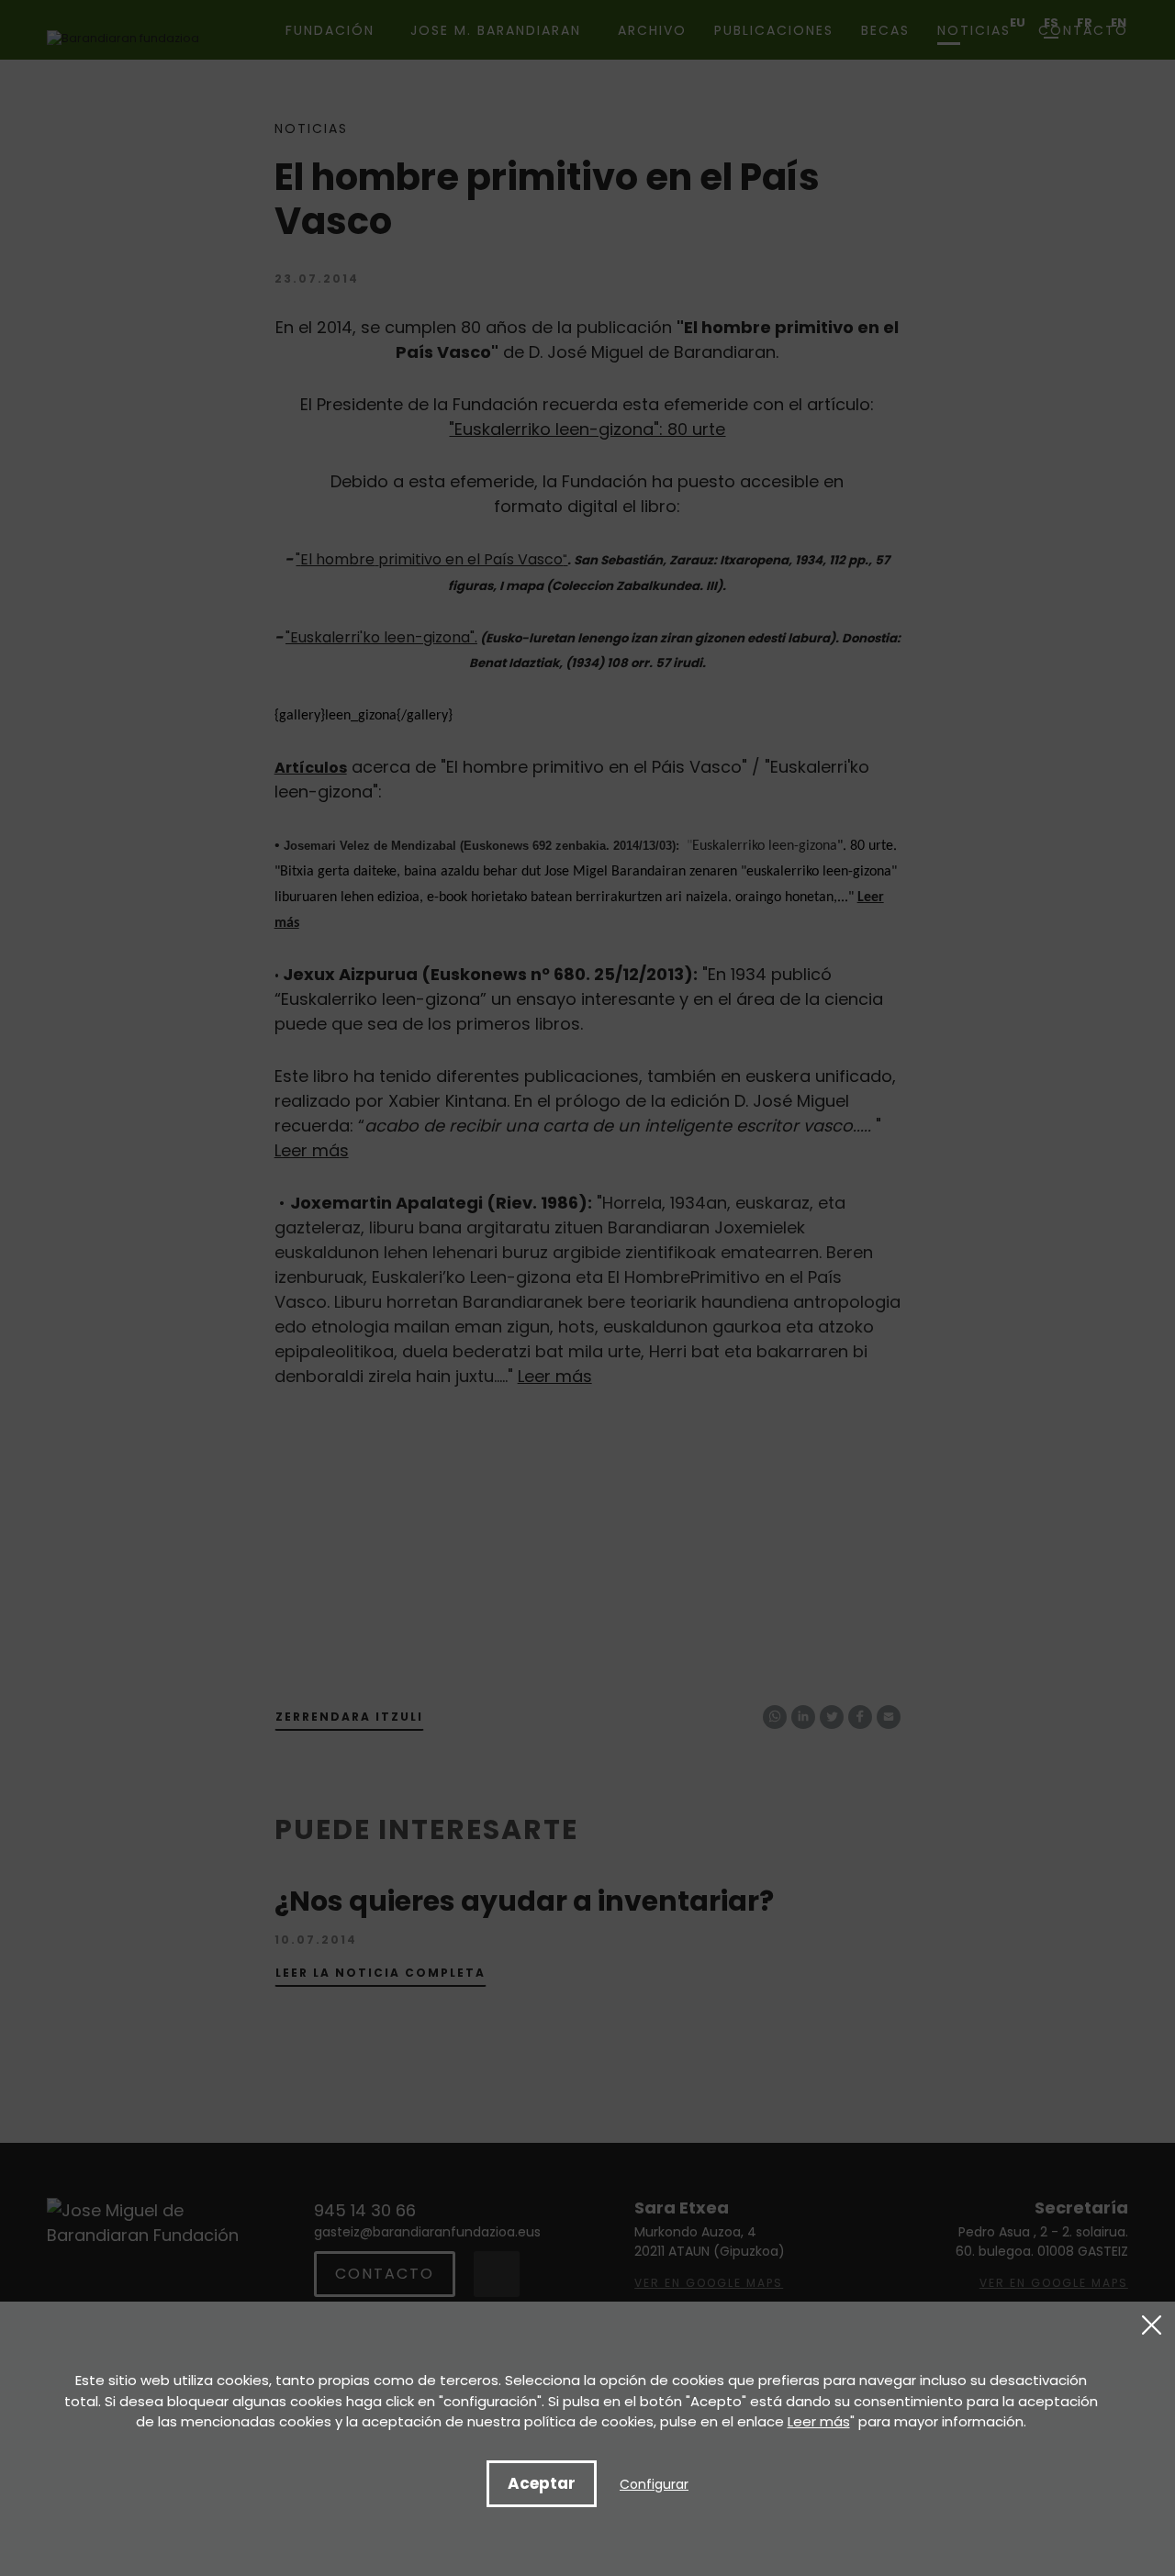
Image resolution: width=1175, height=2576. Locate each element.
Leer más (819, 2421)
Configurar (654, 2484)
